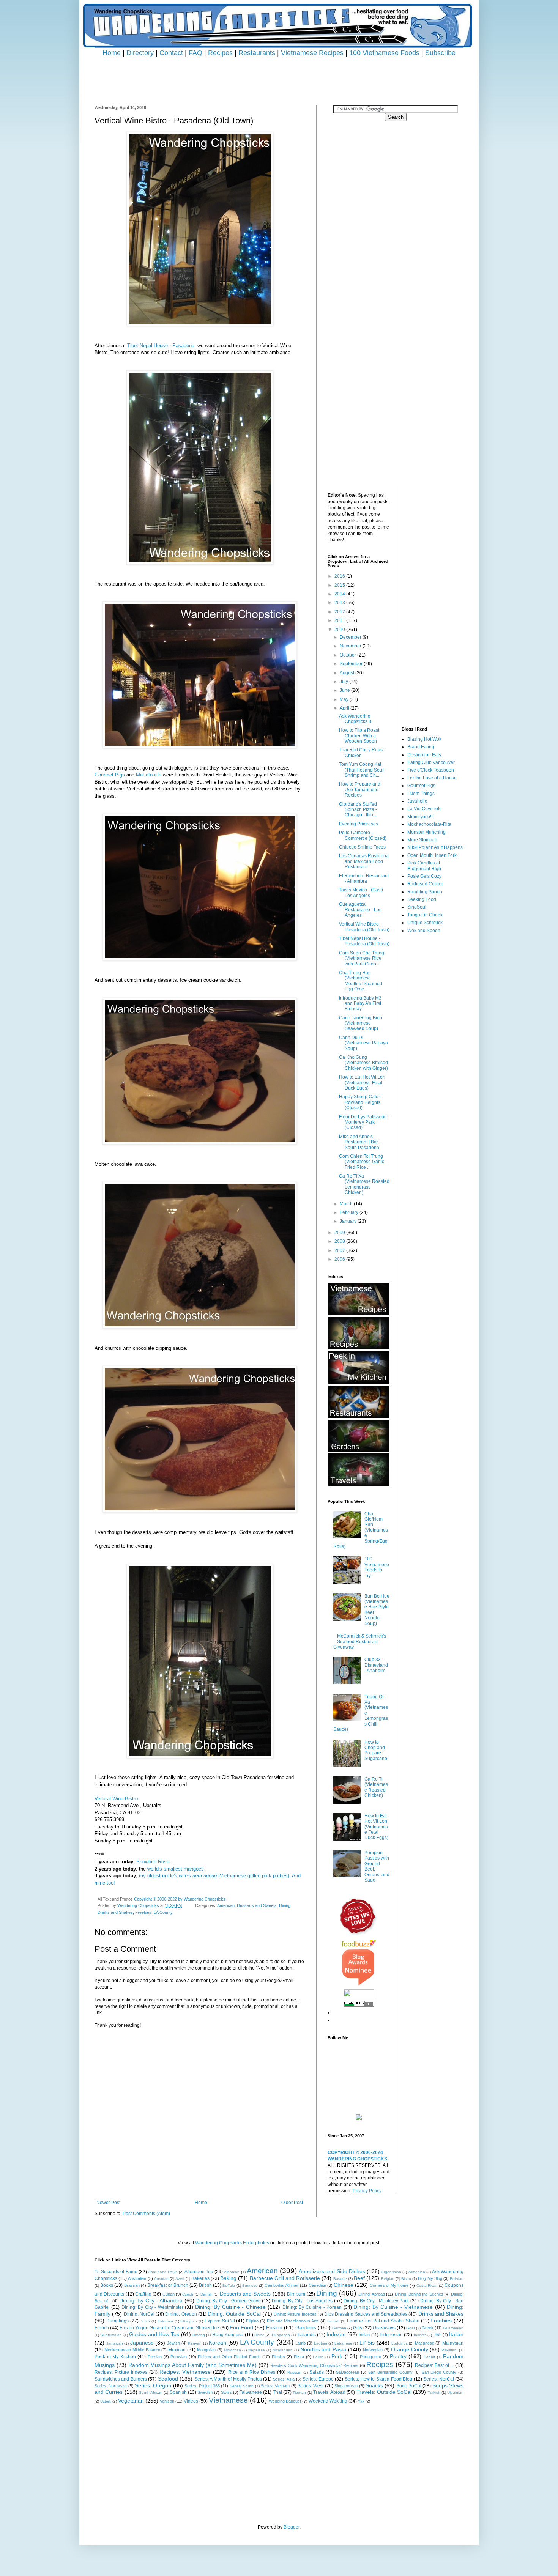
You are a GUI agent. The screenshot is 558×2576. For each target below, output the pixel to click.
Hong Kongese (228, 2335)
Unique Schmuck (425, 923)
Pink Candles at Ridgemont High (424, 866)
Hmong (199, 2335)
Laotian (321, 2343)
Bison (406, 2279)
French (102, 2328)
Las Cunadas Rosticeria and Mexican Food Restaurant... (364, 861)
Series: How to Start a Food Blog (379, 2379)
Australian (137, 2278)
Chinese (344, 2285)
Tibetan (299, 2393)
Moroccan (232, 2350)
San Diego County (439, 2372)
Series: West (311, 2386)
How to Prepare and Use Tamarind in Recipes (360, 790)
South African (151, 2393)
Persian (155, 2357)
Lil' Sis (367, 2343)
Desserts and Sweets (257, 1905)
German (339, 2328)
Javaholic (417, 801)
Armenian (417, 2272)
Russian (294, 2372)
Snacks (374, 2385)
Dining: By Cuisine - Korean (312, 2307)
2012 (340, 612)
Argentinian (391, 2272)
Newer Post (108, 2203)
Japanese (142, 2343)
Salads (317, 2372)
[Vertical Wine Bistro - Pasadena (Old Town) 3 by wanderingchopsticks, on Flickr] (200, 747)
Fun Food (241, 2327)
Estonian (165, 2321)
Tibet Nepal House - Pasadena (161, 346)
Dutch (145, 2321)
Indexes (336, 2334)
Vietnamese (228, 2400)
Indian (364, 2335)
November (351, 646)
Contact (171, 53)
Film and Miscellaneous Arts (293, 2321)
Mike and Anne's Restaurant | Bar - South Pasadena (360, 1142)
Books (107, 2285)
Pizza (299, 2357)
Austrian (161, 2279)
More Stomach (422, 840)
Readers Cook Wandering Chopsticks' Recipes (314, 2365)
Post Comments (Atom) (146, 2214)
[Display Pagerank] (359, 2005)
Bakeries (200, 2278)
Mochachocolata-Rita (429, 824)
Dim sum (296, 2294)
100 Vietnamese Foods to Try (377, 1567)
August (348, 673)
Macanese (425, 2343)
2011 (340, 620)
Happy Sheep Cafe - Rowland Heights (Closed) (360, 1102)
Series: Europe (318, 2379)
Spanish (178, 2392)
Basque (340, 2279)
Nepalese (257, 2350)
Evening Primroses (359, 824)
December (351, 637)
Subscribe (440, 53)
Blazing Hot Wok (424, 739)
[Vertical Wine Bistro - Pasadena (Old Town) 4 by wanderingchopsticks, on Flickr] (200, 959)
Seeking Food (422, 899)
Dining (285, 1905)
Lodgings (400, 2343)
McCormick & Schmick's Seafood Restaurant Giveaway (360, 1641)
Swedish (205, 2392)
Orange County (410, 2349)
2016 (340, 576)
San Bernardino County (390, 2372)
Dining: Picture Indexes (295, 2314)
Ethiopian (189, 2321)
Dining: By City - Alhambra (151, 2300)
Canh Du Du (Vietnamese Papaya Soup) (363, 1043)
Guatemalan (111, 2335)
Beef (359, 2278)
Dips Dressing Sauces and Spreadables (366, 2314)
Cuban (169, 2294)
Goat (411, 2328)
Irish (437, 2335)
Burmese (250, 2285)
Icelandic (307, 2335)
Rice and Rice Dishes (252, 2372)
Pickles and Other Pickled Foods (229, 2357)
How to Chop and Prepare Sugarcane (376, 1750)
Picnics (278, 2357)
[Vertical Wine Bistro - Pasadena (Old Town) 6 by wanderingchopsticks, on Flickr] (200, 1327)
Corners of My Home (389, 2285)
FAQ (195, 53)
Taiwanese (251, 2392)
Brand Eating (421, 747)
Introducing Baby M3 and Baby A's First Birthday (360, 1004)
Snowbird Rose (153, 1862)
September (352, 664)
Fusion (274, 2327)
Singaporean (346, 2386)
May (345, 699)
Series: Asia (284, 2379)
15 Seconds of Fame (116, 2272)
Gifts (358, 2328)
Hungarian (281, 2335)
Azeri (180, 2279)
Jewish (173, 2343)
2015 (340, 585)
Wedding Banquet (285, 2401)
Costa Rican (427, 2285)
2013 (340, 603)
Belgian (388, 2279)
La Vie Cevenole (425, 809)
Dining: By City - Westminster (152, 2307)
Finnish (333, 2321)
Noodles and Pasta (323, 2349)
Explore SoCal (220, 2321)
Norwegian (373, 2350)
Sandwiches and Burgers (121, 2379)
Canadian (317, 2285)
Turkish (434, 2393)
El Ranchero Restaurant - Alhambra (364, 879)
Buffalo (229, 2285)
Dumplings (117, 2321)
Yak (361, 2401)
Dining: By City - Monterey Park (376, 2301)
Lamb (300, 2343)
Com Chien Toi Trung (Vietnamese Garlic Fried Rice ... (362, 1162)
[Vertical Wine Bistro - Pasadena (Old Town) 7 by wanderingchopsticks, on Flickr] (200, 1511)
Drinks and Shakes (115, 1912)
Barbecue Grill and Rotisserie (285, 2278)
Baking (228, 2278)
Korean (218, 2343)
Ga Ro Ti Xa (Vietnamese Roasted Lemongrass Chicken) (364, 1184)
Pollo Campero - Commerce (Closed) (363, 835)
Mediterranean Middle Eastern (132, 2350)
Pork (337, 2356)
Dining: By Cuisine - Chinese (230, 2307)
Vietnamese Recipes (312, 53)
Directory (140, 53)
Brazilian (132, 2285)
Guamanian (453, 2328)
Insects (420, 2335)
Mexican (177, 2350)
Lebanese (343, 2343)
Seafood (168, 2379)
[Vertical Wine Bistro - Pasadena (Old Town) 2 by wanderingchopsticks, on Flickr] (200, 563)
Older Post (292, 2203)
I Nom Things (421, 794)
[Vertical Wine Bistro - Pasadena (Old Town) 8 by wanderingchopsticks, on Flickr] (200, 1756)
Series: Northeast (111, 2386)
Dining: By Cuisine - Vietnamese (393, 2307)
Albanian (232, 2272)
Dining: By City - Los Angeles (302, 2301)
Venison (167, 2401)
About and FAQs (163, 2272)
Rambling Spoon (425, 892)
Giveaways (384, 2328)
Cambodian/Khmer (282, 2285)
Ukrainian (455, 2393)
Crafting (143, 2294)
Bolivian (457, 2279)
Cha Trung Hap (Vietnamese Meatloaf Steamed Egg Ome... (361, 981)
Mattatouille (149, 775)
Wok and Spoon (424, 931)
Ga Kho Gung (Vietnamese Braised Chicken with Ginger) (363, 1063)
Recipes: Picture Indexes (121, 2372)
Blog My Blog (430, 2278)
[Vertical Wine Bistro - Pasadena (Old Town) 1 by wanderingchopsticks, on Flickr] (200, 324)
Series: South (242, 2386)
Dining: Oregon (181, 2314)
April (345, 708)
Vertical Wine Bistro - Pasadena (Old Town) (364, 927)
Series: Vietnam (275, 2386)
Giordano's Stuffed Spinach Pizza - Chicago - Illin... (358, 810)
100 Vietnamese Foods (384, 53)
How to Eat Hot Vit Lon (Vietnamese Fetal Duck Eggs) (362, 1083)
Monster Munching (426, 832)
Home (112, 53)
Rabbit (429, 2357)
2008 (340, 1241)
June (345, 690)
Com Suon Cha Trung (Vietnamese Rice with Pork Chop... (362, 958)
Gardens (306, 2327)
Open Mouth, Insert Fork (432, 855)
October (348, 655)
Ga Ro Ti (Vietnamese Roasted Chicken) (376, 1787)
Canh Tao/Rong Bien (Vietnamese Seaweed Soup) (361, 1023)
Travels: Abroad (329, 2392)
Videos (191, 2401)
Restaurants (257, 53)
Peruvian (179, 2357)
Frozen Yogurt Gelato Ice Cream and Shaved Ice (169, 2328)
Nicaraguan (283, 2350)
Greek (428, 2328)
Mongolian (206, 2350)
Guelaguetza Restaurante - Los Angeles (360, 910)
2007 (340, 1250)
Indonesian (391, 2335)
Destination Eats (424, 755)
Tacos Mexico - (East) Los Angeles (361, 893)
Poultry (398, 2356)
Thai (277, 2392)
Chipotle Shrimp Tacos (362, 847)
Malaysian (453, 2343)
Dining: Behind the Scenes (419, 2294)
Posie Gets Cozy (424, 876)
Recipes (220, 53)
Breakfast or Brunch (168, 2285)
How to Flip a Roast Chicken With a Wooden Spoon (359, 736)
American (226, 1905)
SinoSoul (417, 907)
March (347, 1204)
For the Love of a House (432, 778)
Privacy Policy (367, 2191)
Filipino (252, 2321)
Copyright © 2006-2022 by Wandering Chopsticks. (180, 1899)
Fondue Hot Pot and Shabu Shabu (383, 2321)
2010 (340, 630)
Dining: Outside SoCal (234, 2314)
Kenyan (195, 2343)
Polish (318, 2357)
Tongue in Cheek (425, 915)
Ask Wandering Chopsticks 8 (355, 719)
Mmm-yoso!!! (420, 817)
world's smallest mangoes (176, 1869)
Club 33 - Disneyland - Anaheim (376, 1665)
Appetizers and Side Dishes (332, 2271)
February (350, 1212)
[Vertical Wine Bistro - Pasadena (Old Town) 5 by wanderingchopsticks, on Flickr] (200, 1143)
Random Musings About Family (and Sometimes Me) (193, 2365)
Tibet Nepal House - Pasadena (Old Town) (364, 941)
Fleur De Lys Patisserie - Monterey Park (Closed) (364, 1122)
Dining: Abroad (372, 2294)
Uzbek (106, 2401)
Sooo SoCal (409, 2386)
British (205, 2285)
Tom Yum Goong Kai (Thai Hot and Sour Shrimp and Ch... (361, 770)
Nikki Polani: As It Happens (435, 847)
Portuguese (370, 2357)
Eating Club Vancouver (431, 762)
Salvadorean (348, 2372)
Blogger (292, 2527)
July (344, 682)
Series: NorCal (438, 2379)
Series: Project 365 (202, 2386)
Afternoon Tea (199, 2272)
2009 (340, 1233)
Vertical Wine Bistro (116, 1799)
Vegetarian (131, 2401)
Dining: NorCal (139, 2314)
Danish (206, 2294)
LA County (163, 1912)
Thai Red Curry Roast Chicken (361, 753)
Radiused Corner (425, 884)
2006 (340, 1259)
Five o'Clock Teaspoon (431, 770)
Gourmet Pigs (110, 775)
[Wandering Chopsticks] (359, 2119)
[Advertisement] (279, 75)
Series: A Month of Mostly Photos (228, 2379)
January (349, 1221)
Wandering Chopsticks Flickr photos (232, 2243)
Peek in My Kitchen (115, 2357)
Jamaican (115, 2343)
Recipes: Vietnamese (185, 2372)
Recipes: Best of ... (434, 2365)
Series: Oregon (153, 2385)
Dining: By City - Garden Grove (229, 2301)
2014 (340, 594)
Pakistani (449, 2350)
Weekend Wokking (328, 2401)
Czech (188, 2294)
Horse (259, 2335)
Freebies (143, 1912)
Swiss (226, 2392)
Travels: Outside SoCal (384, 2392)
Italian (456, 2334)
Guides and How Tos (154, 2334)
